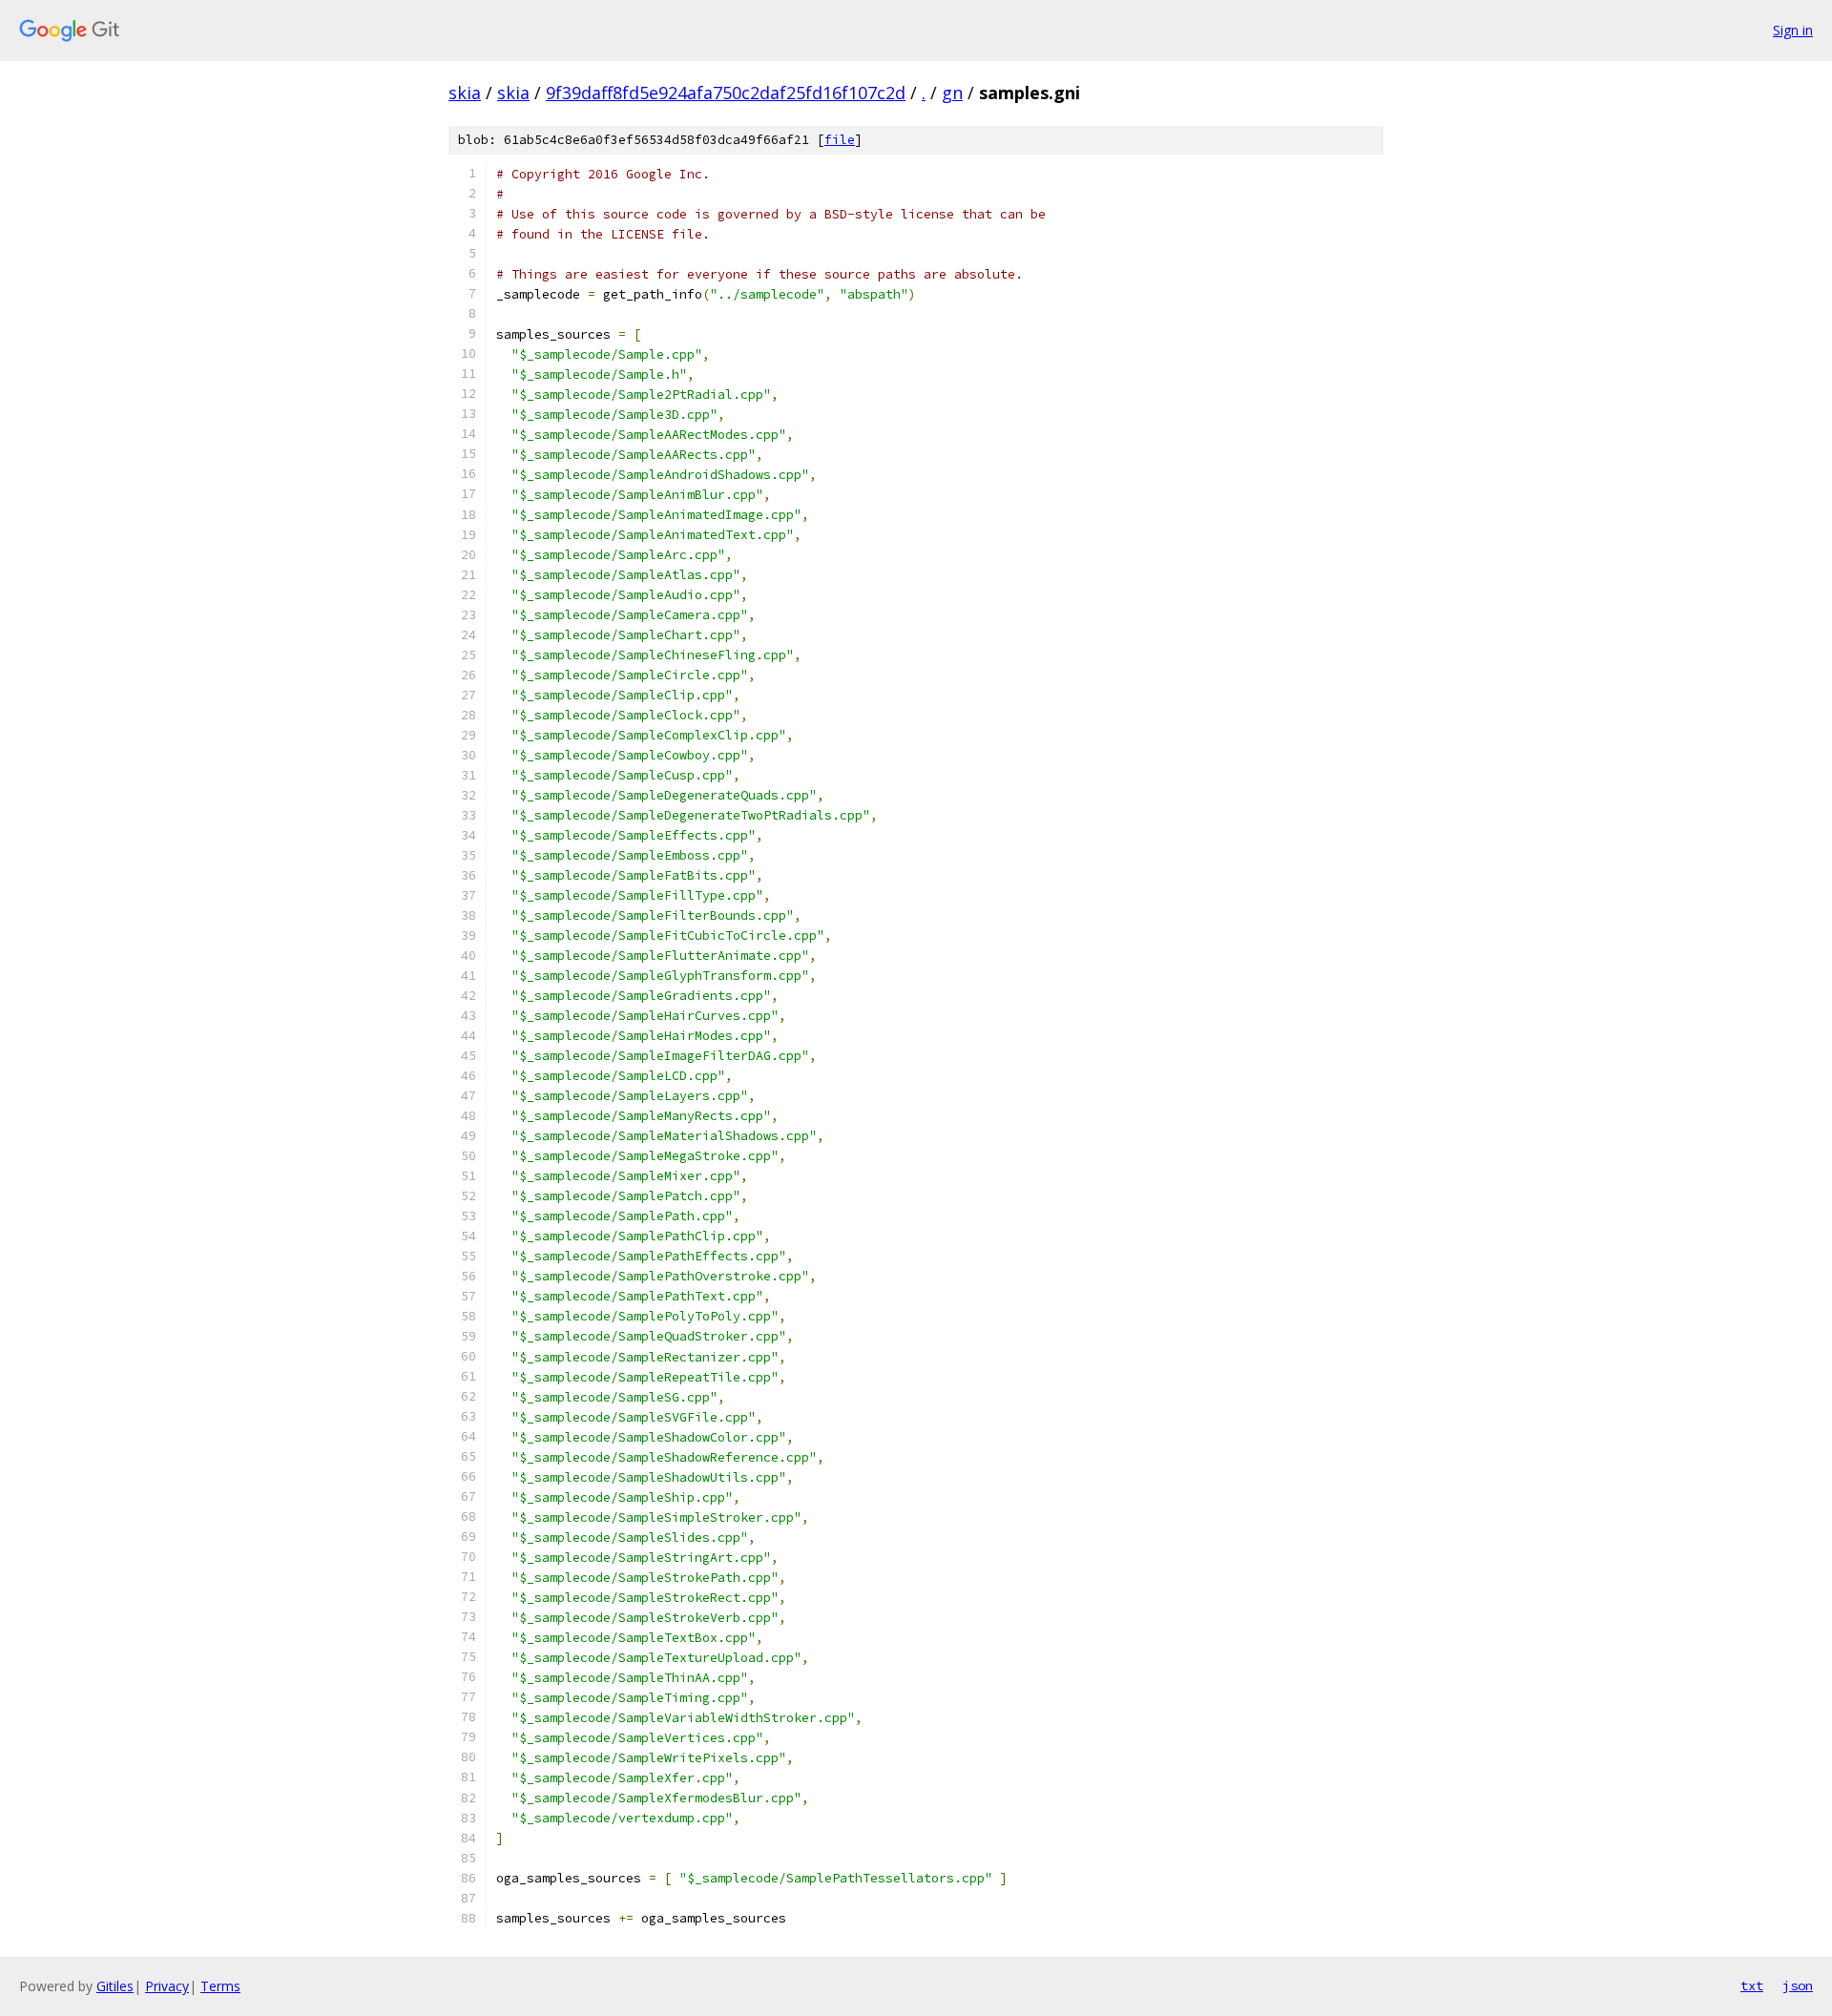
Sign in (1793, 30)
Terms (220, 1986)
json (1798, 1985)
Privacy (167, 1986)
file (840, 140)
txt (1752, 1985)
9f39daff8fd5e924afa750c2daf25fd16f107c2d (726, 93)
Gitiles (115, 1986)
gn (952, 93)
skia (465, 93)
